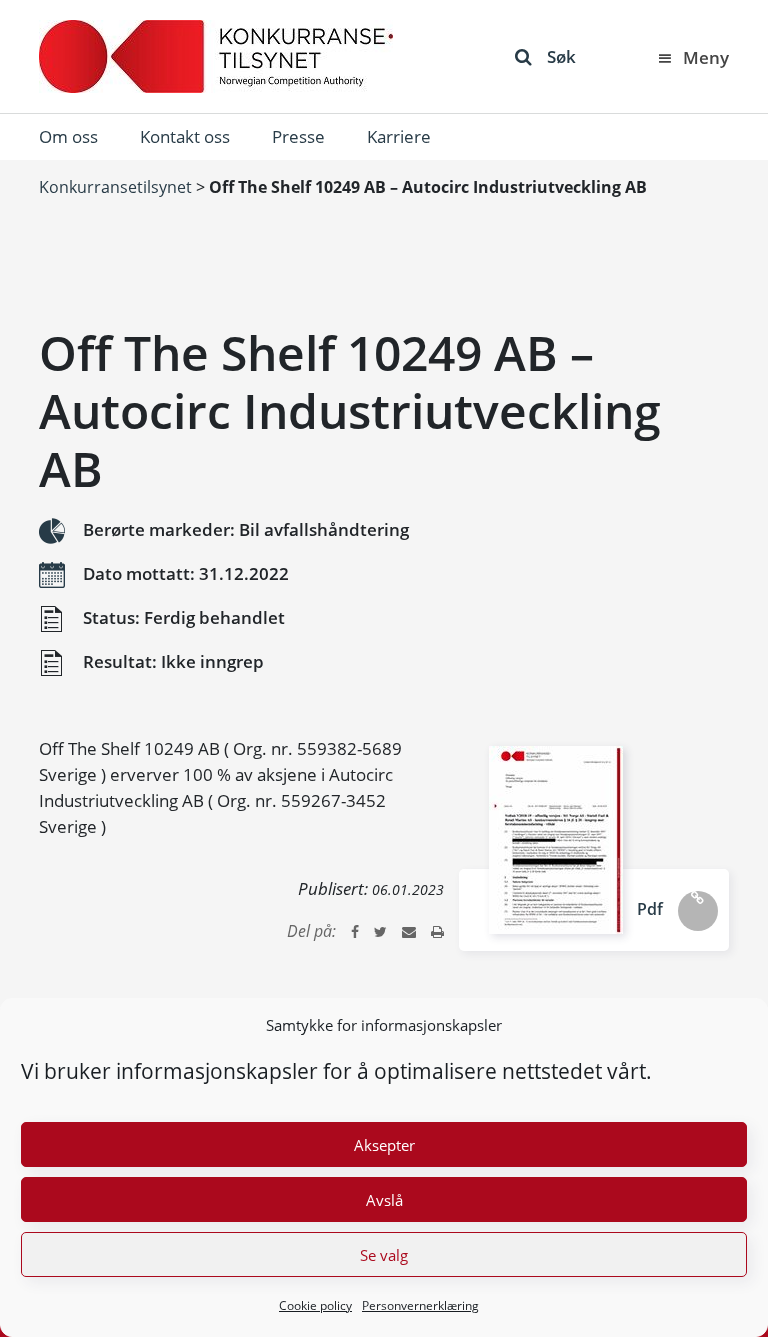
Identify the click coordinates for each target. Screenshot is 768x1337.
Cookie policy (315, 1305)
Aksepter (384, 1145)
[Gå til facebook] (355, 931)
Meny (706, 57)
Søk (561, 56)
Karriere (399, 136)
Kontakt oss (185, 136)
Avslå (384, 1200)
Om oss (68, 136)
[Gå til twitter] (380, 931)
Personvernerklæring (420, 1305)
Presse (298, 136)
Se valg (384, 1255)
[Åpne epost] (409, 931)
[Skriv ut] (437, 931)
